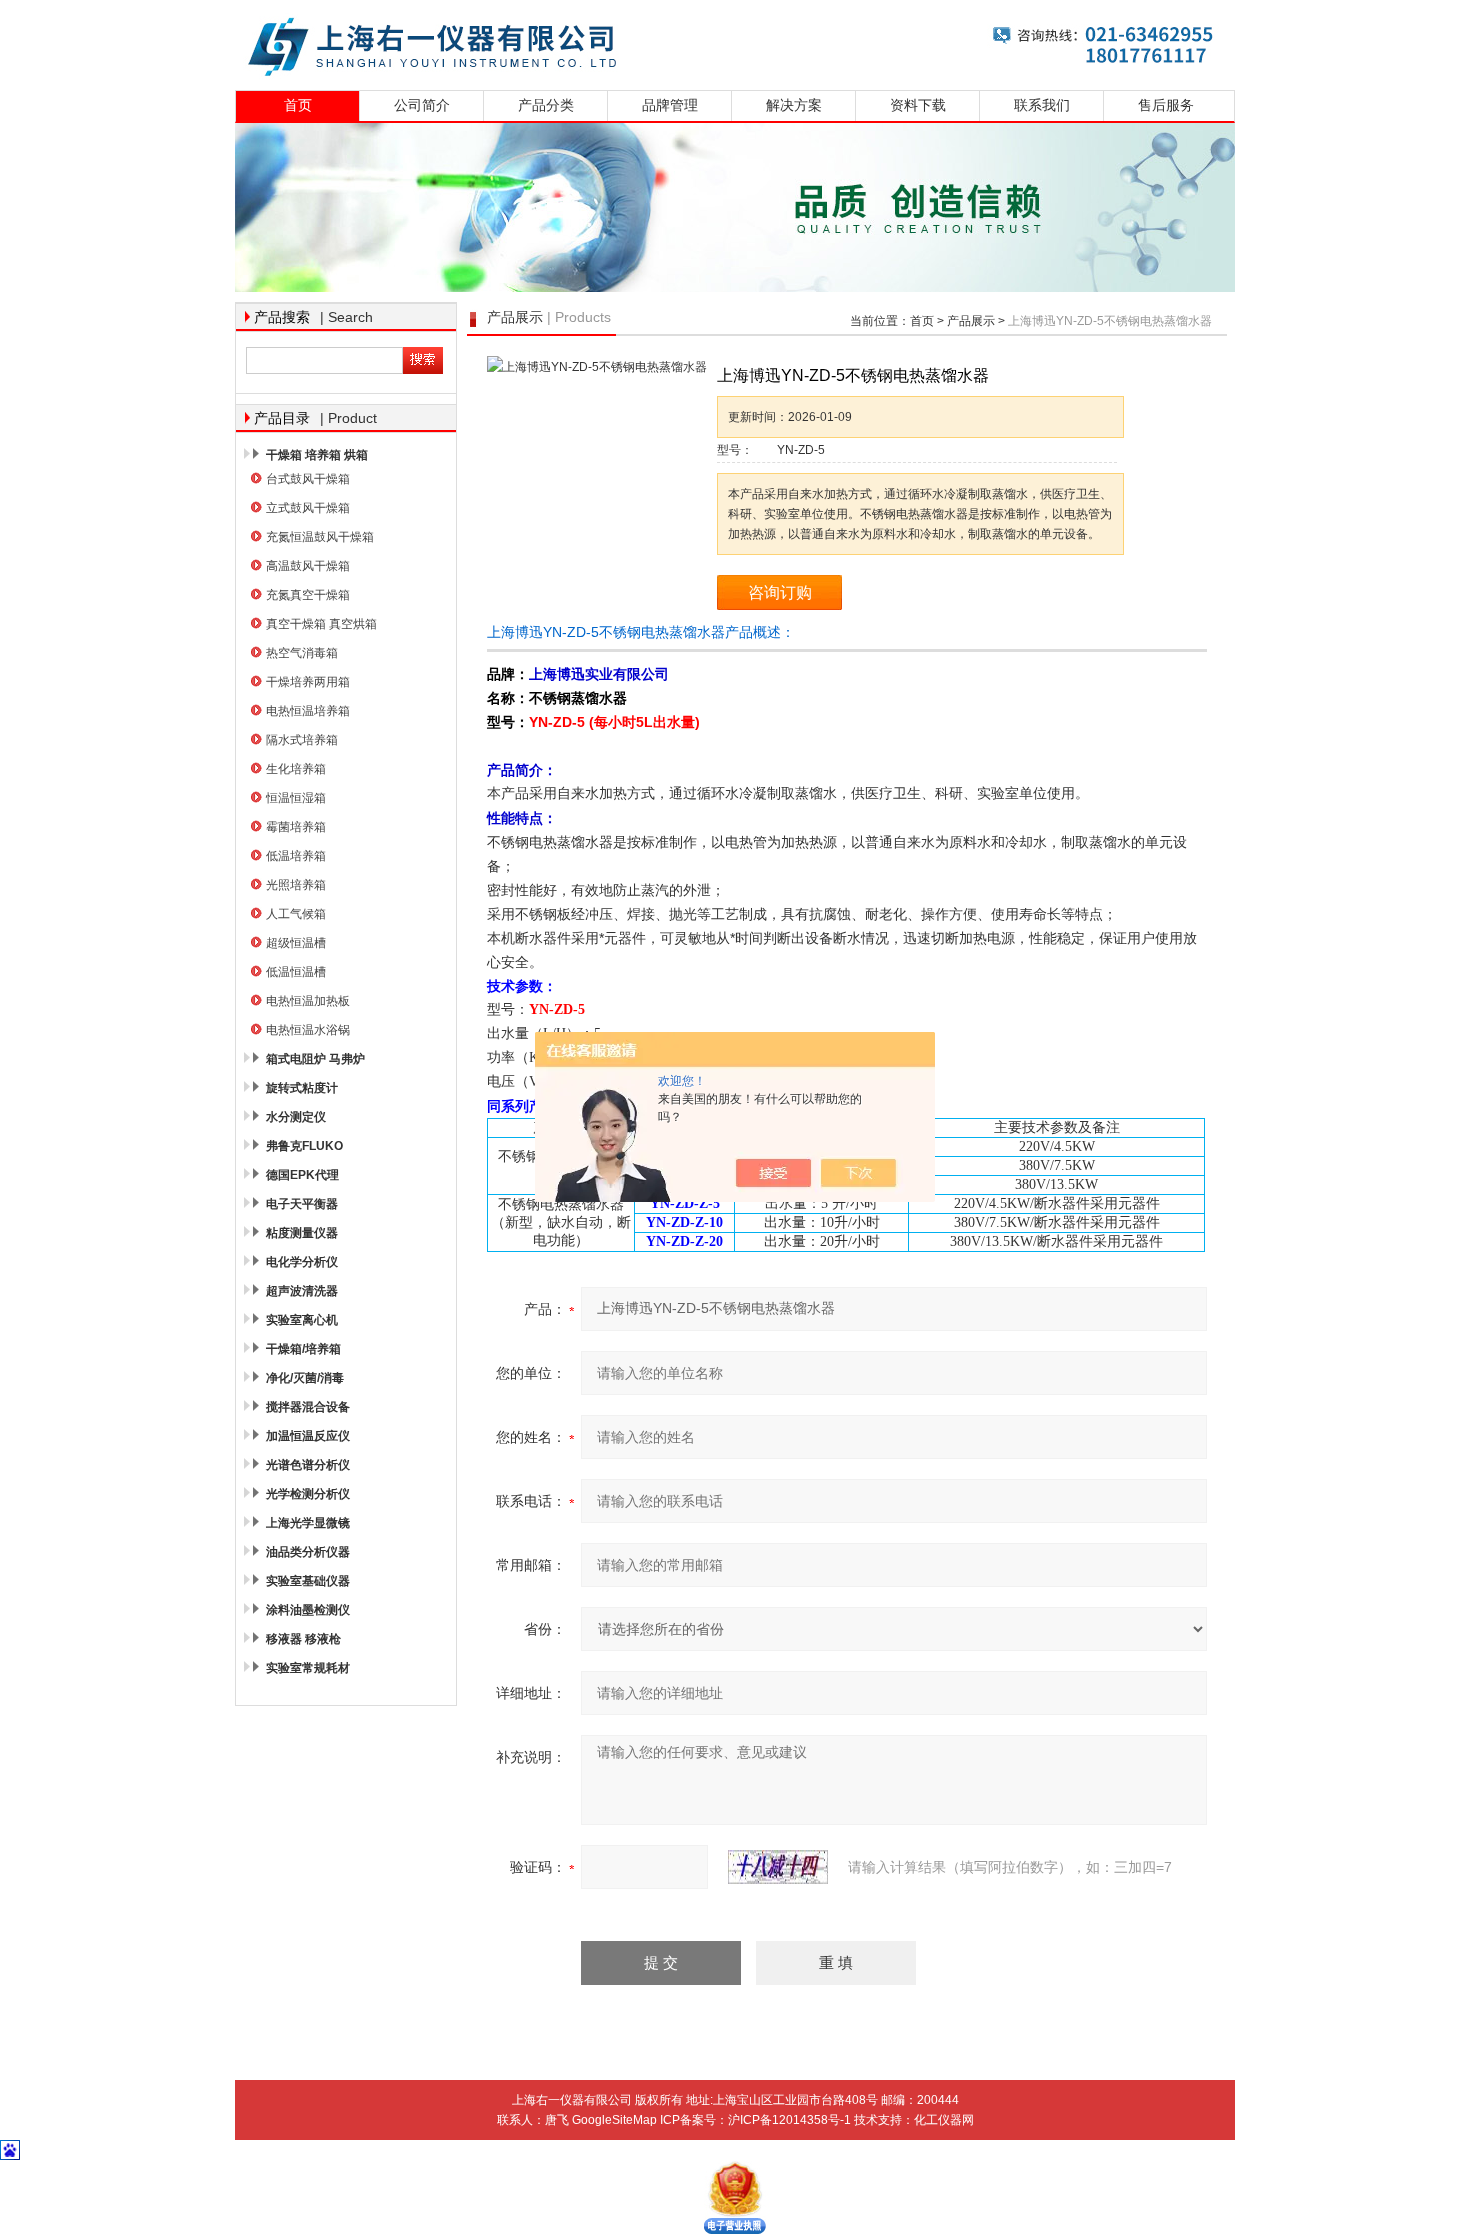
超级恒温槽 (296, 943)
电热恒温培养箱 (308, 711)
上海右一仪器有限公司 (735, 42)
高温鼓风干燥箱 (308, 566)
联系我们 (1042, 105)
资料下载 (918, 105)
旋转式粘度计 (302, 1088)
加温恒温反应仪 (308, 1436)
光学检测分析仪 (308, 1494)
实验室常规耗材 (308, 1668)
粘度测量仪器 (302, 1233)
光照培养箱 (296, 885)
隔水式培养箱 (302, 740)
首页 (298, 105)
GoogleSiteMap (614, 2120)
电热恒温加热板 (308, 1001)
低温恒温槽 (296, 972)
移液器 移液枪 (303, 1639)
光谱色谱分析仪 (308, 1465)
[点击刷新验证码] (778, 1867)
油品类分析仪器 (308, 1552)
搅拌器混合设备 (308, 1407)
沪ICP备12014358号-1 (789, 2120)
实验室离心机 (302, 1320)
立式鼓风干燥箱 (308, 508)
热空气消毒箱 (302, 653)
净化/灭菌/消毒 (305, 1378)
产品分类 (546, 105)
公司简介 (422, 105)
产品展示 (971, 321)
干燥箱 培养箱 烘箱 (317, 455)
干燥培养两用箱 (308, 682)
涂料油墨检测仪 (308, 1610)
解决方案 (794, 105)
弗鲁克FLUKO (304, 1146)
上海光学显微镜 (308, 1523)
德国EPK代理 (302, 1175)
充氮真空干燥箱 (308, 595)
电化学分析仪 (302, 1262)
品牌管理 (670, 105)
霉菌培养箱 (296, 827)
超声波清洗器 (302, 1291)
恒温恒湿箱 (296, 798)
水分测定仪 (296, 1117)
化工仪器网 (944, 2120)
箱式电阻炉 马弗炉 (315, 1059)
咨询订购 (780, 592)
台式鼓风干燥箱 (308, 479)
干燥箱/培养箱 (303, 1349)
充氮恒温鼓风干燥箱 (320, 537)
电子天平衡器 (302, 1204)
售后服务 (1166, 105)
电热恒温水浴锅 (308, 1030)
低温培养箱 (296, 856)
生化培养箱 (296, 769)
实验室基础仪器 (308, 1581)
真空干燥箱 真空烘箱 (321, 624)
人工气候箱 (296, 914)
